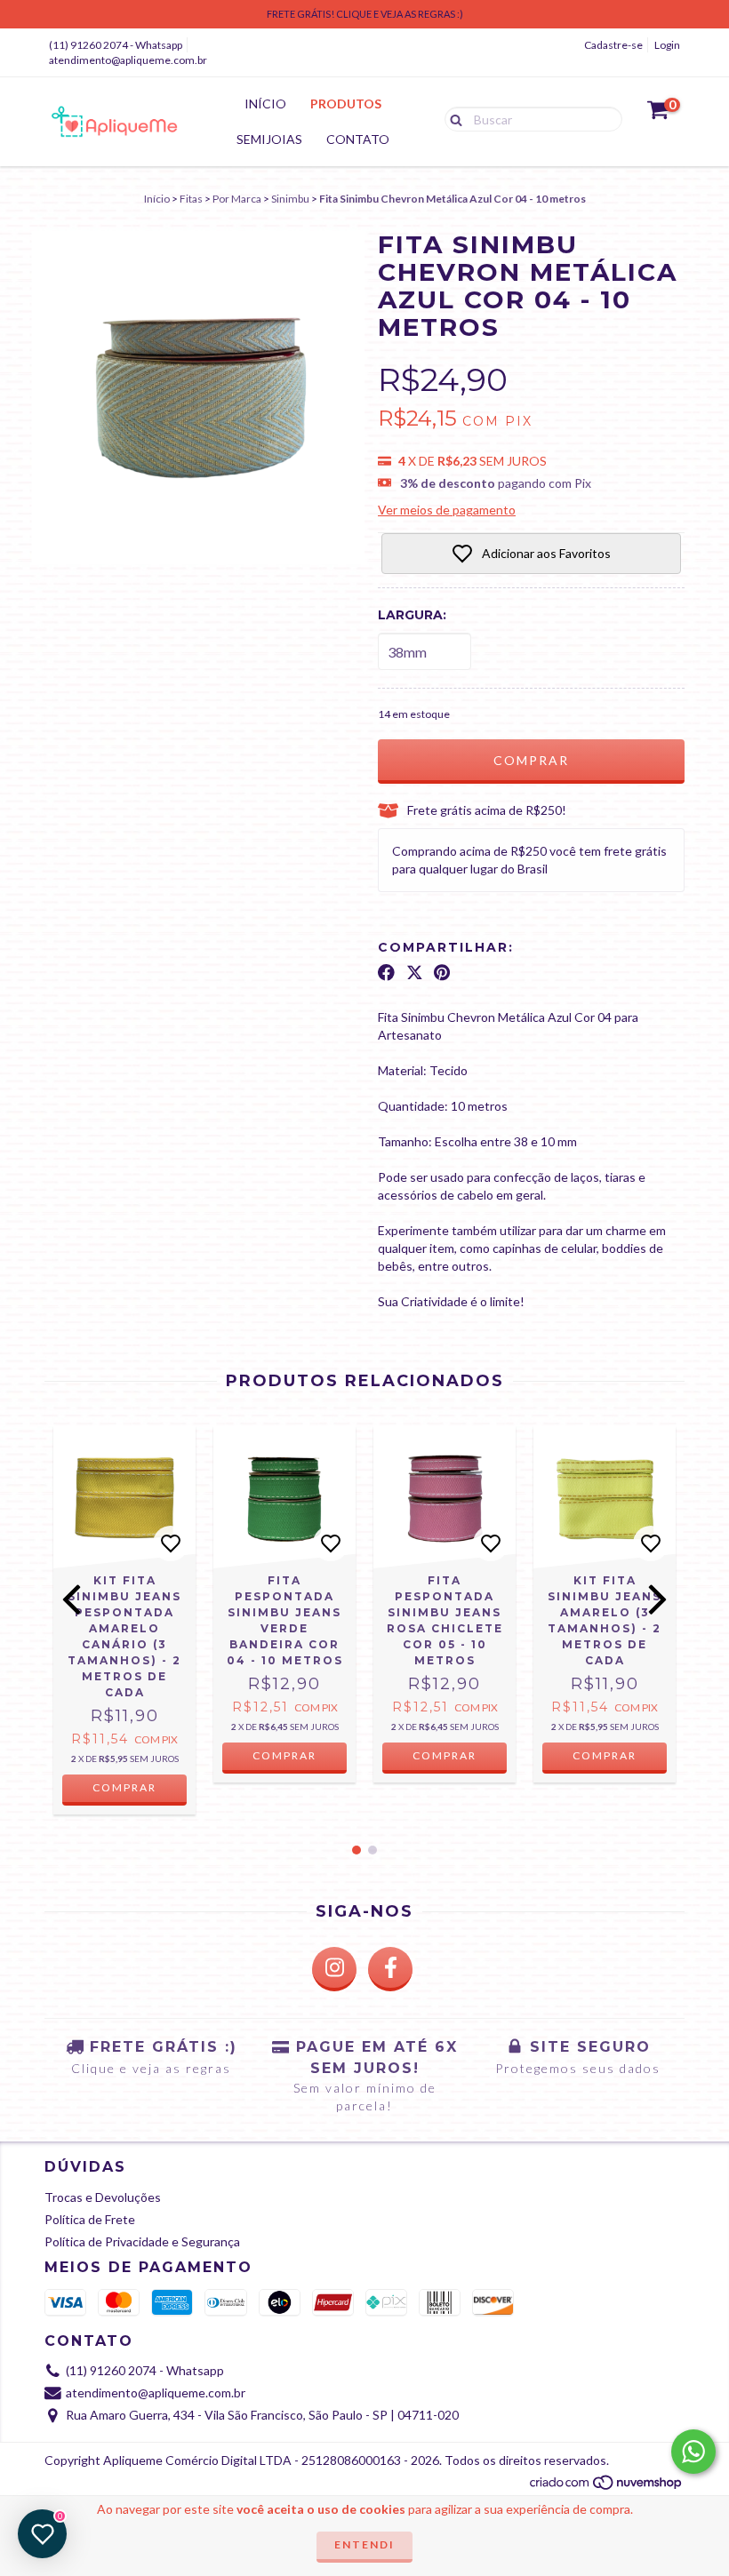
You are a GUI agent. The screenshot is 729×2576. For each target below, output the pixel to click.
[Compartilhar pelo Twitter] (415, 973)
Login (667, 45)
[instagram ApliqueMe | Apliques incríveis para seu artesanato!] (334, 1969)
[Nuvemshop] (607, 2488)
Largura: (412, 615)
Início (265, 104)
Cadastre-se (613, 45)
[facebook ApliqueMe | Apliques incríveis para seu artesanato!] (390, 1969)
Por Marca (237, 199)
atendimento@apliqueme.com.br (128, 60)
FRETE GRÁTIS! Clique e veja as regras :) (365, 14)
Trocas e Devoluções (103, 2197)
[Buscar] (452, 118)
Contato (358, 139)
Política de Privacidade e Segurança (142, 2241)
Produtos (346, 104)
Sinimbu (290, 199)
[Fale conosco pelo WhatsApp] (693, 2452)
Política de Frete (90, 2219)
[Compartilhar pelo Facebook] (386, 973)
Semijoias (269, 139)
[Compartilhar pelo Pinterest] (442, 973)
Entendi (364, 2544)
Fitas (191, 199)
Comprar (284, 1755)
